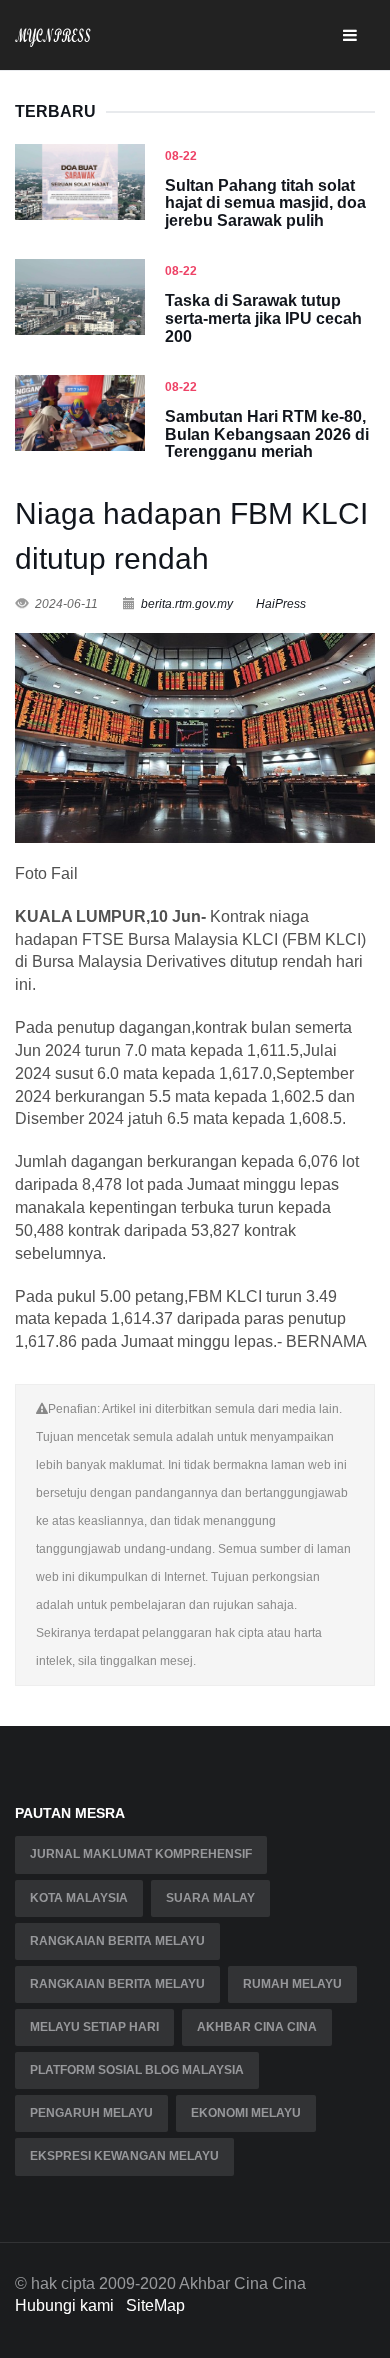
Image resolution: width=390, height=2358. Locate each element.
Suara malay (210, 1898)
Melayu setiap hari (94, 2027)
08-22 (181, 156)
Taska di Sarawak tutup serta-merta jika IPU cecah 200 (263, 318)
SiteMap (155, 2305)
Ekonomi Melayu (246, 2113)
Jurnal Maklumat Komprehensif (141, 1854)
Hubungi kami (64, 2305)
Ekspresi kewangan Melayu (124, 2156)
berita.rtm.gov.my (187, 604)
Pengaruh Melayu (91, 2113)
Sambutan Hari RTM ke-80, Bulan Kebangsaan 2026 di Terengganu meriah (267, 434)
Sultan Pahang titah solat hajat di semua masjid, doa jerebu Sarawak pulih (265, 203)
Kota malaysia (79, 1898)
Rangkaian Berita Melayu (117, 1941)
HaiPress (281, 604)
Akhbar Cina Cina (257, 2027)
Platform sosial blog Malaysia (137, 2070)
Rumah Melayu (292, 1984)
